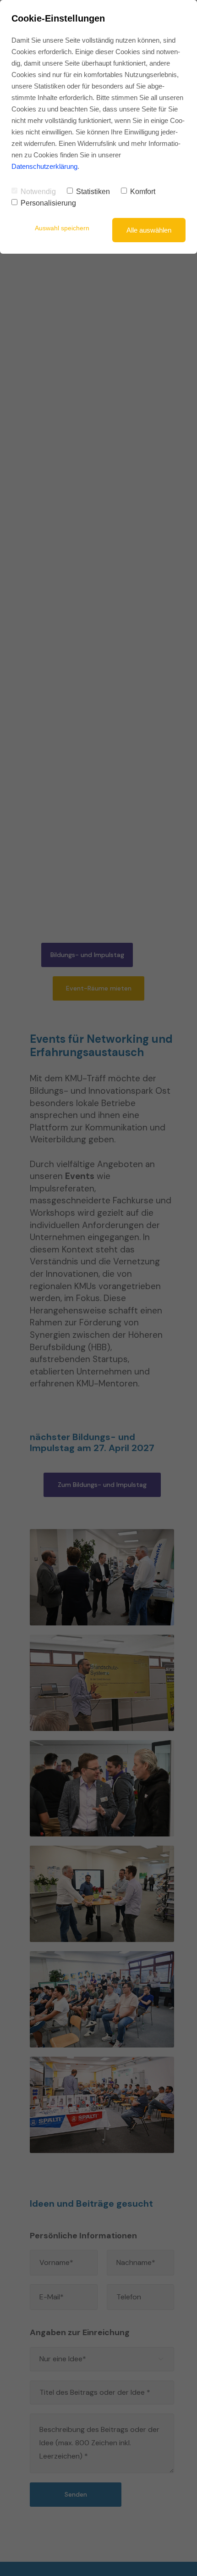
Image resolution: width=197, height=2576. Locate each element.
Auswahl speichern (62, 228)
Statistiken (93, 192)
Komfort (143, 192)
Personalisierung (48, 203)
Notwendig (38, 192)
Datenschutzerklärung (44, 166)
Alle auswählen (149, 230)
